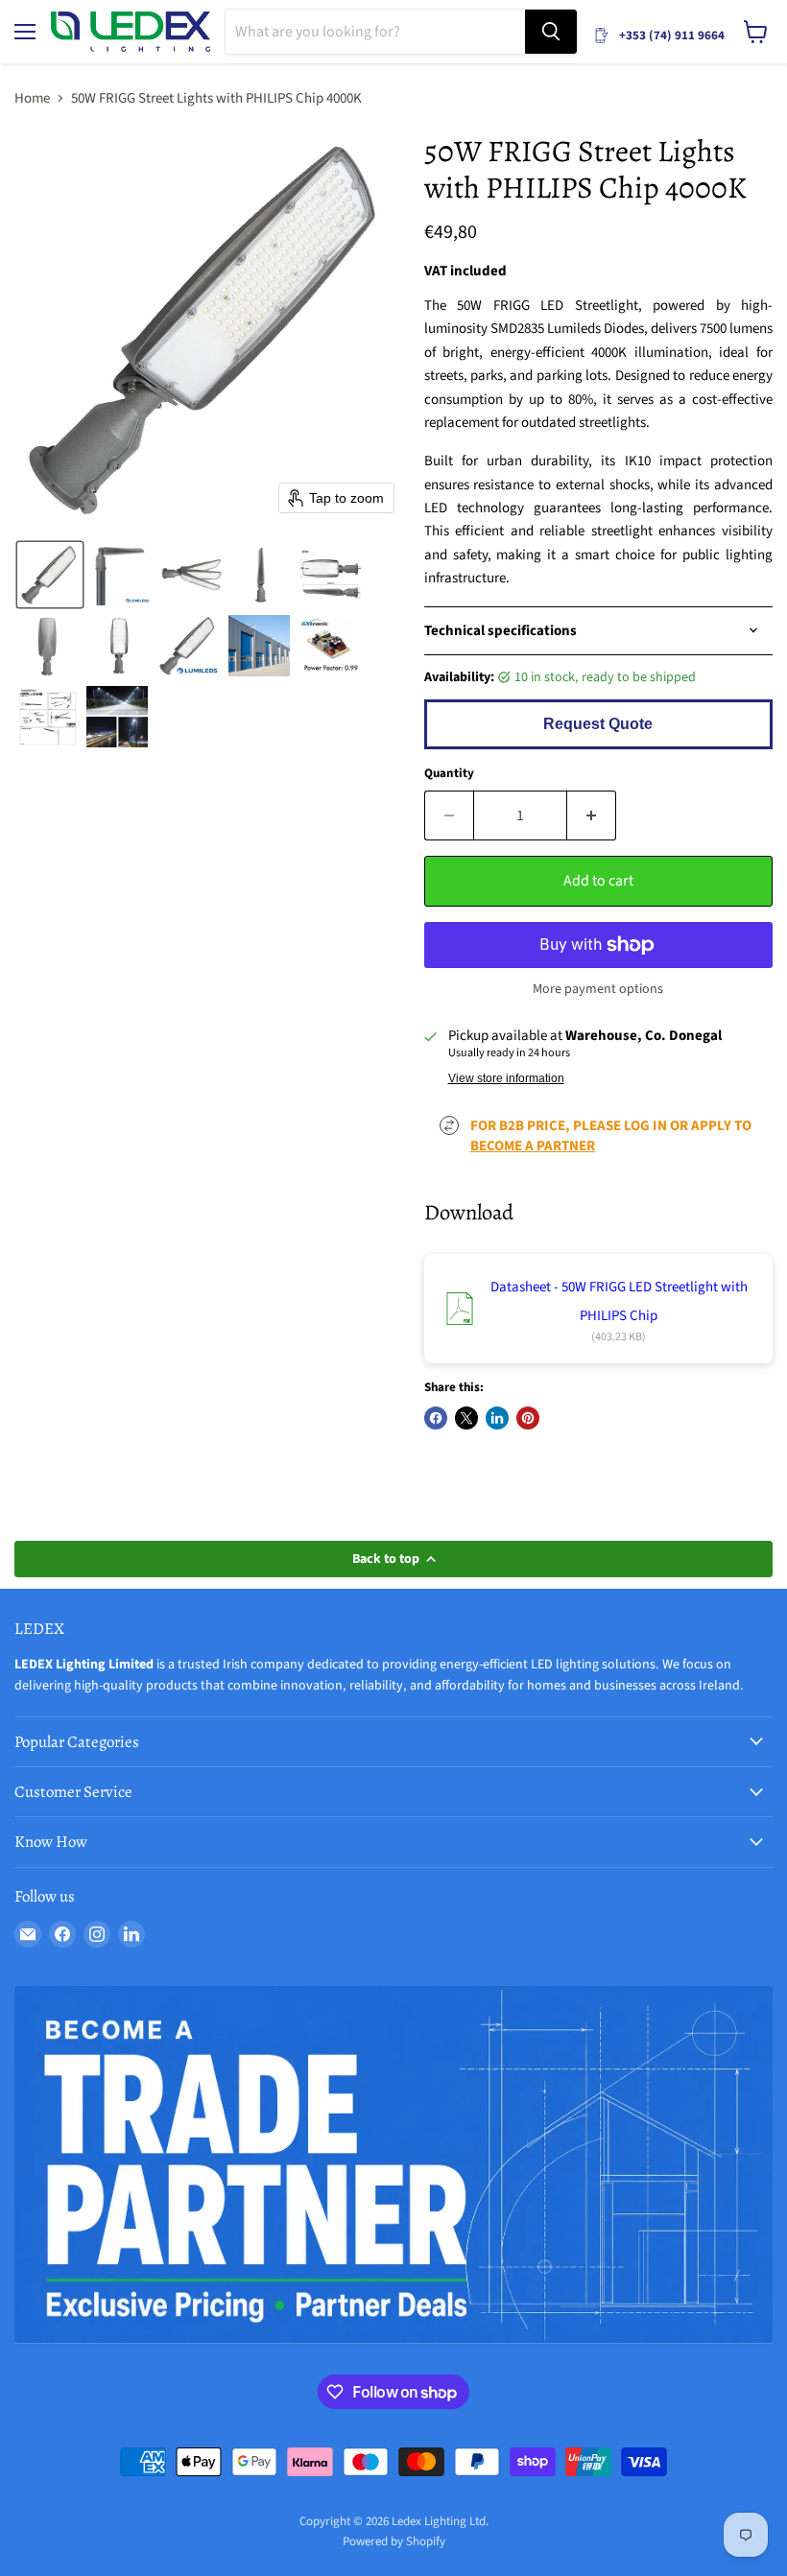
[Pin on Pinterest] (528, 1418)
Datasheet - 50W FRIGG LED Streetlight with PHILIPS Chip (619, 1301)
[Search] (551, 32)
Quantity (449, 774)
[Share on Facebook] (436, 1418)
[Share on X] (466, 1418)
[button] (50, 575)
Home (32, 98)
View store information (506, 1078)
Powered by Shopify (394, 2541)
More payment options (598, 989)
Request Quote (598, 724)
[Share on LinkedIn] (497, 1418)
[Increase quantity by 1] (592, 815)
